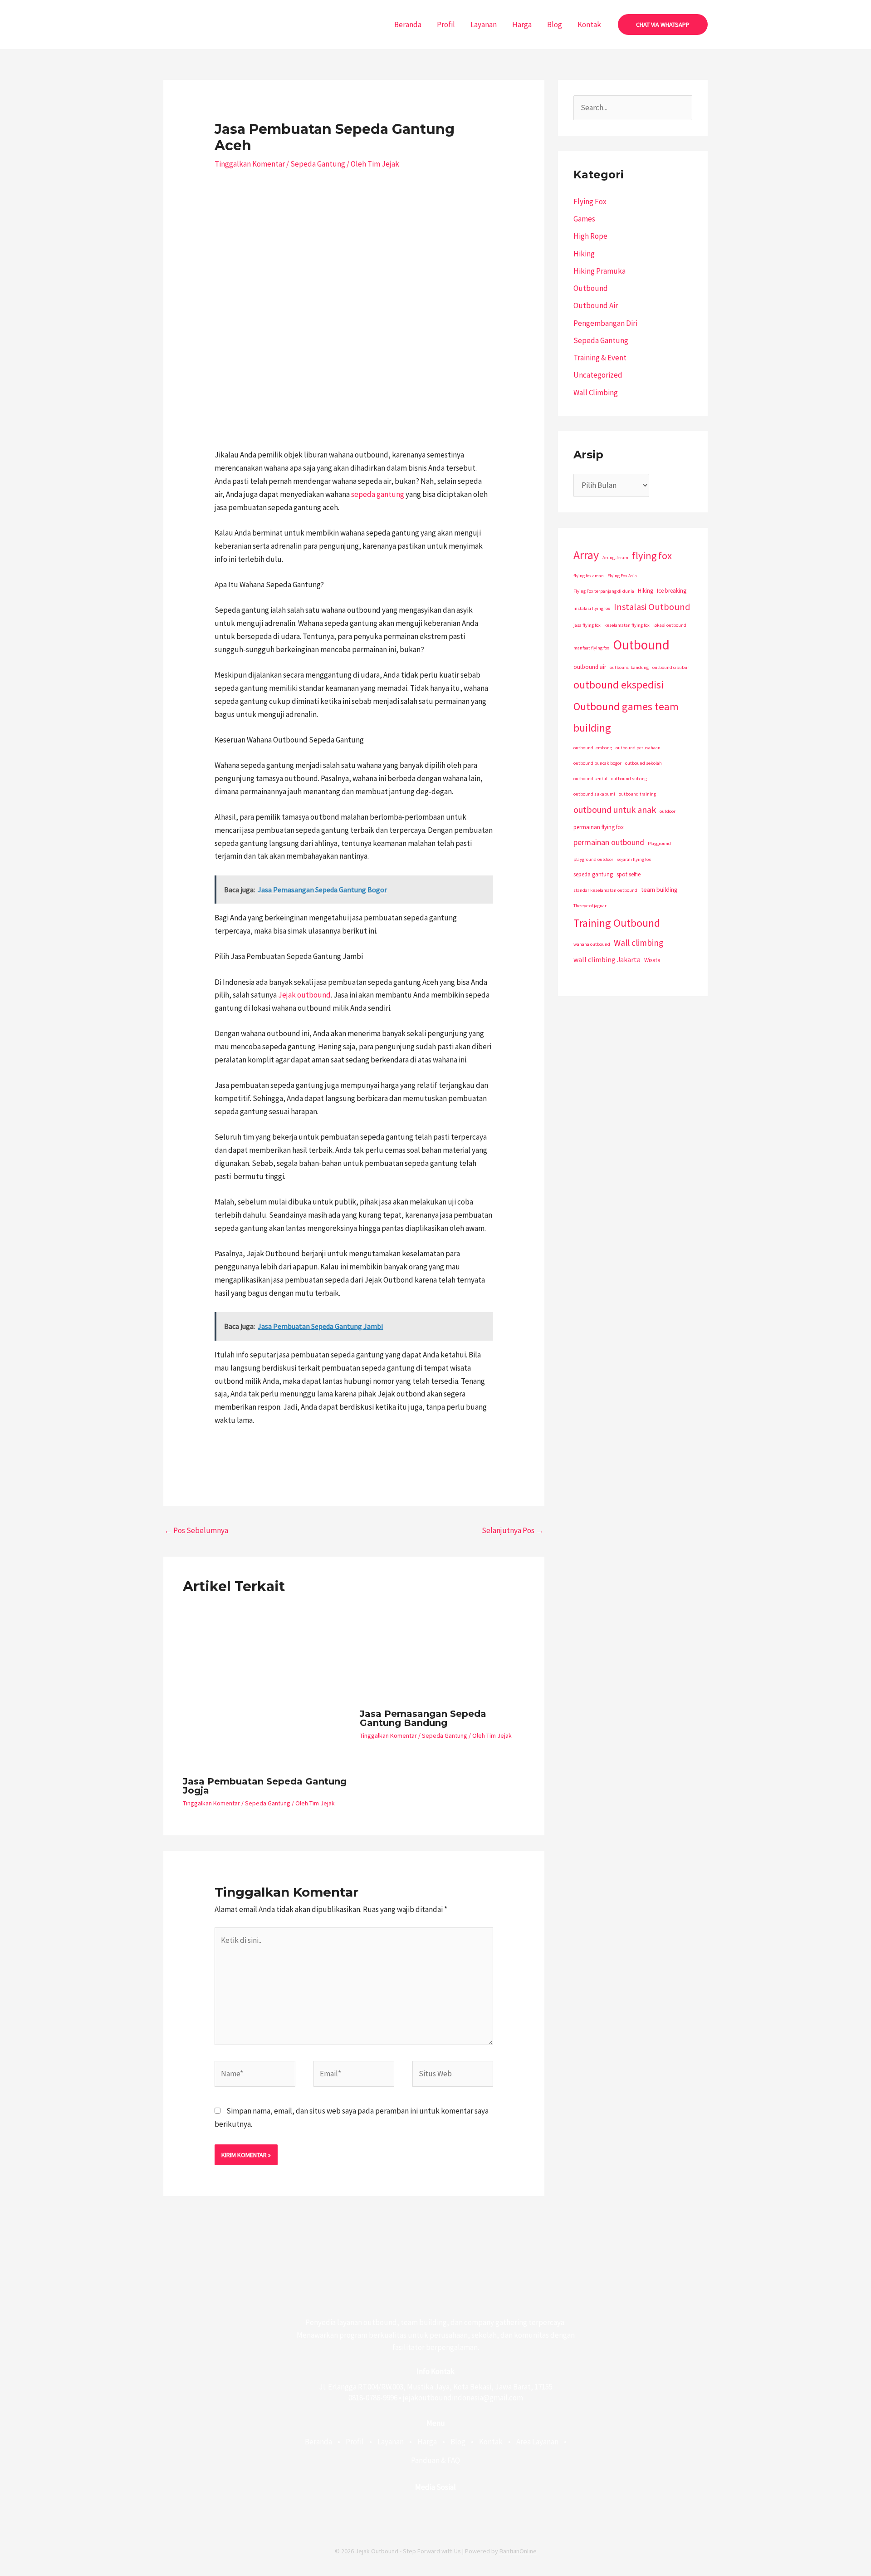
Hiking (584, 254)
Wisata (652, 960)
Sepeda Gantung (318, 164)
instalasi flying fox (592, 608)
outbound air (590, 667)
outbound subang (629, 779)
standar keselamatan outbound (605, 890)
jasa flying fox (587, 625)
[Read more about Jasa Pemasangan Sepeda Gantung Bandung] (443, 1653)
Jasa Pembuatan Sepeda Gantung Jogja (265, 1786)
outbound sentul (590, 779)
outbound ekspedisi (619, 685)
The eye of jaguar (590, 906)
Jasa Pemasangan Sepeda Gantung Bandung (423, 1718)
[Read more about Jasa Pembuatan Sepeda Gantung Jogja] (266, 1687)
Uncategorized (598, 375)
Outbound (591, 288)
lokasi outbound (670, 625)
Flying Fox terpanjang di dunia (604, 591)
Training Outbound (617, 923)
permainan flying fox (599, 827)
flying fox (652, 556)
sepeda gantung (378, 494)
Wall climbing (639, 943)
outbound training (637, 794)
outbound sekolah (643, 763)
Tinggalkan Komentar (250, 164)
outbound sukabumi (594, 794)
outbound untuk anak (615, 809)
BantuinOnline (518, 2551)
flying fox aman (589, 576)
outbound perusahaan (638, 748)
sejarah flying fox (634, 859)
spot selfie (629, 874)
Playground (659, 843)
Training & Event (600, 358)
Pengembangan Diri (605, 323)
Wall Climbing (596, 393)
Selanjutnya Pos (513, 1530)
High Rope (590, 236)
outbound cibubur (671, 667)
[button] (663, 25)
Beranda (408, 25)
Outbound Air (596, 305)
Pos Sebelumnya (196, 1530)
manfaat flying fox (591, 648)
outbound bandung (629, 667)
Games (584, 219)
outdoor (668, 811)
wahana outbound (592, 944)
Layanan (484, 25)
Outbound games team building (626, 717)
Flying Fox (590, 202)
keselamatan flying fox (627, 625)
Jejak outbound (304, 995)
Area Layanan (537, 2442)
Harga (522, 25)
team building (659, 890)
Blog (555, 25)
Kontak (589, 25)
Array (586, 555)
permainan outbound (609, 842)
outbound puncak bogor (597, 763)
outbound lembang (593, 748)
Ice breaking (672, 591)
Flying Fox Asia (622, 576)
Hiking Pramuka (599, 271)
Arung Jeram (615, 558)
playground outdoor (593, 859)
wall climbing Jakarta (607, 959)
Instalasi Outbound (652, 607)
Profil (446, 25)
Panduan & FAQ (435, 2460)
